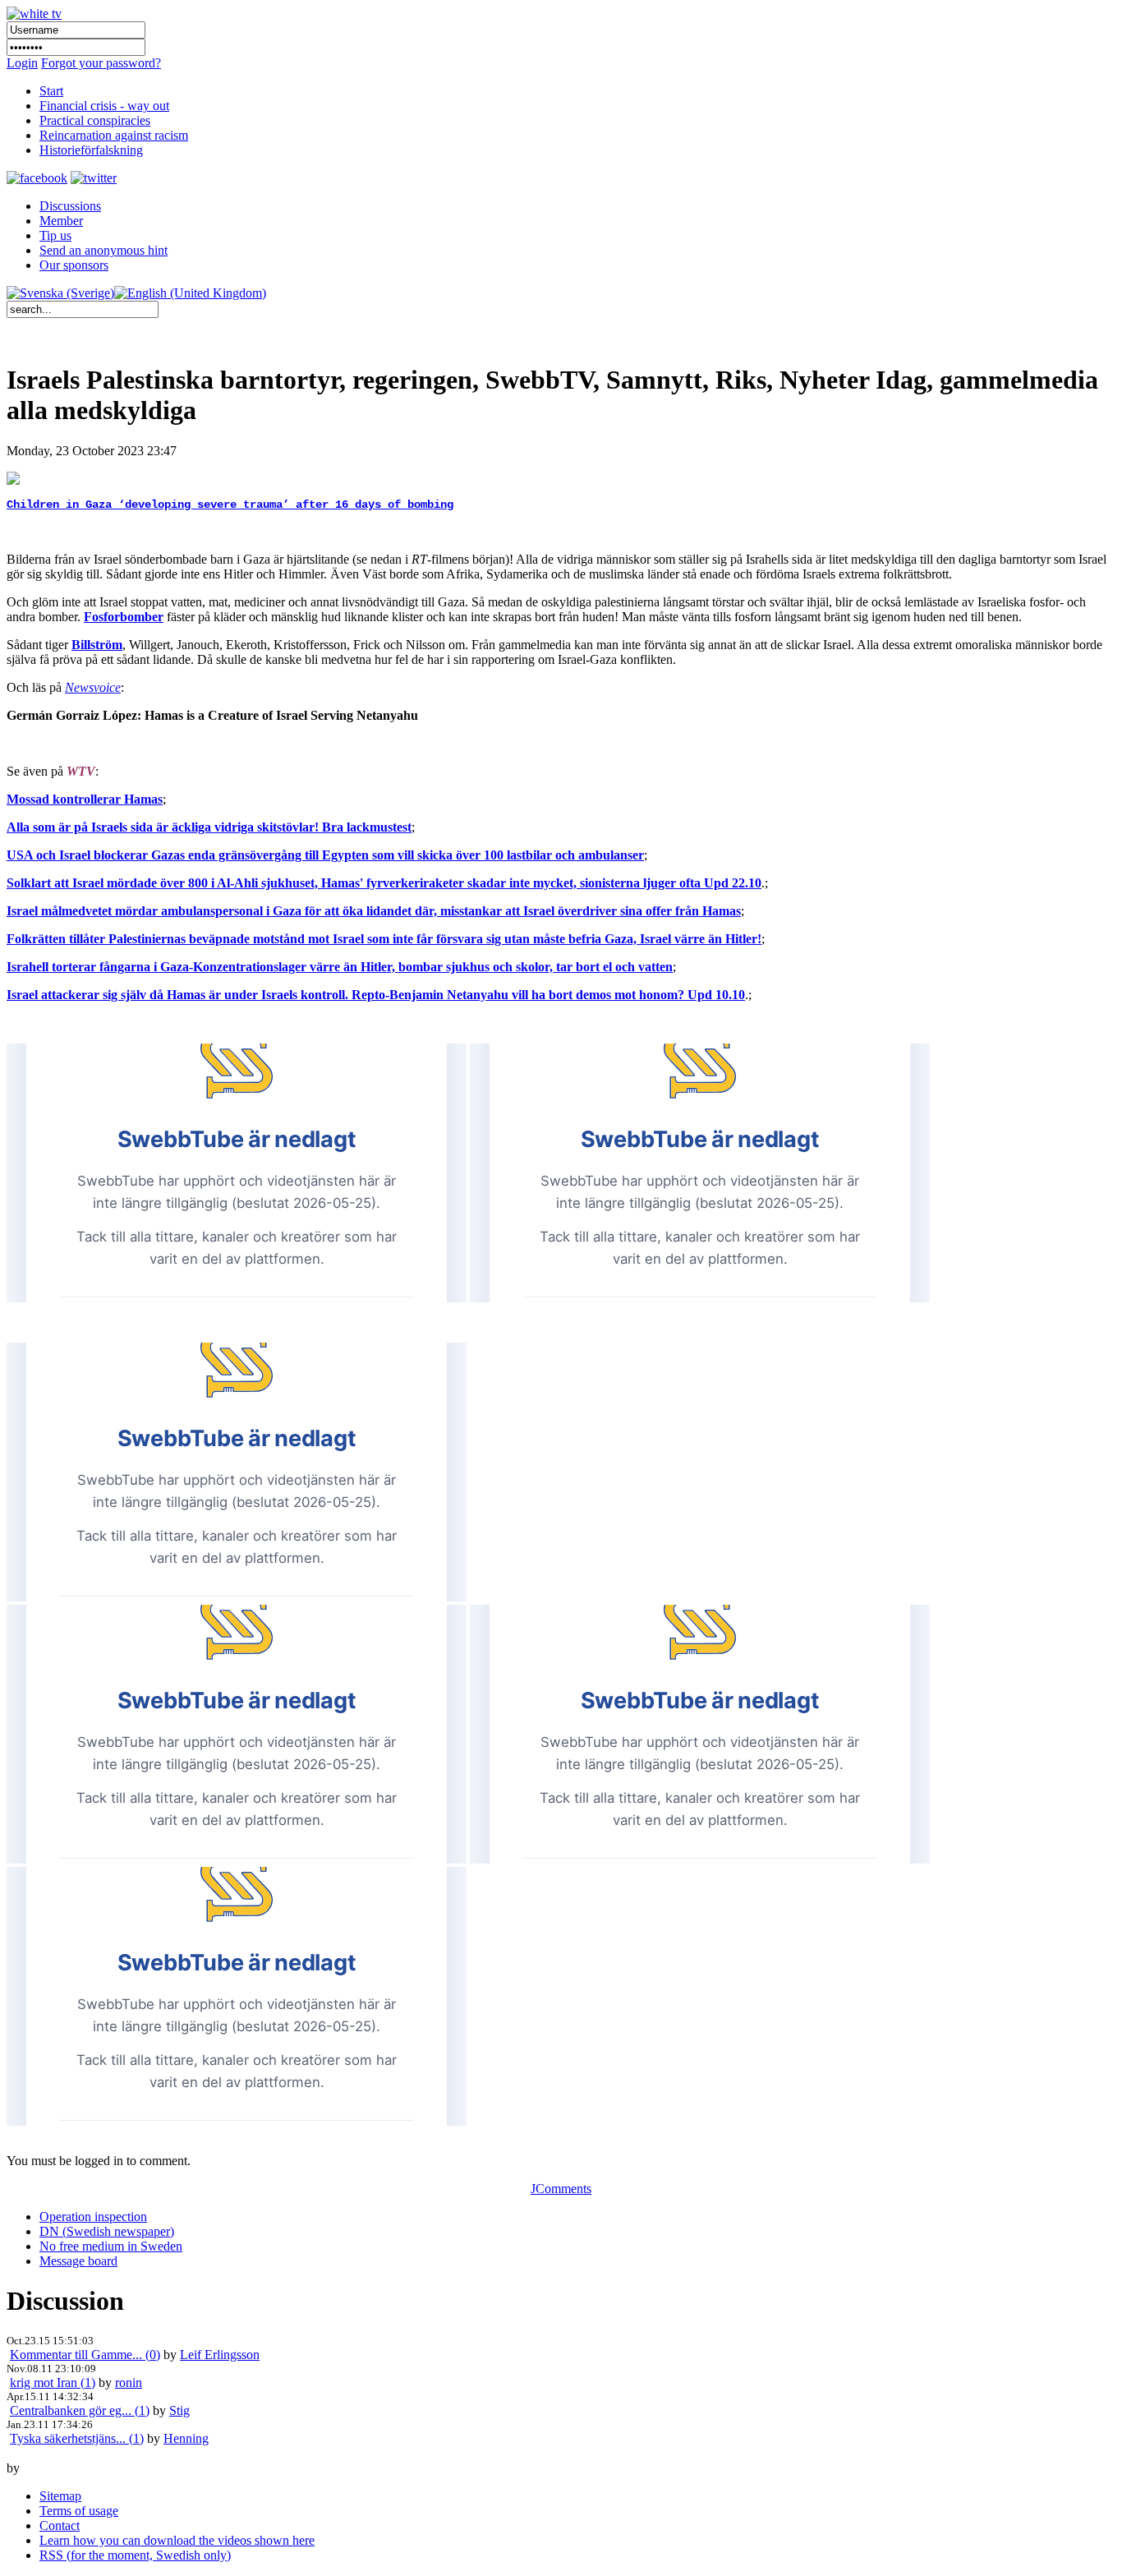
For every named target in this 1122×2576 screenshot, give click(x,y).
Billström (97, 645)
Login (22, 63)
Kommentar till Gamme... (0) (85, 2355)
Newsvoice (93, 687)
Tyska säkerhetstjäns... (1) (77, 2438)
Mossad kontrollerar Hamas (85, 799)
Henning (186, 2438)
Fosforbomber (124, 617)
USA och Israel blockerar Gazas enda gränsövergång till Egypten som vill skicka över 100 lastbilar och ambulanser (325, 855)
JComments (561, 2189)
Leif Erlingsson (220, 2355)
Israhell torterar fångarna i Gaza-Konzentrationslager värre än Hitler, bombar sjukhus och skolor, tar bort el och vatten (340, 967)
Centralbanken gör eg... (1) (80, 2410)
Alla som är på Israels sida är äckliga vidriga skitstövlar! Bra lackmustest (209, 827)
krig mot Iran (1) (53, 2382)
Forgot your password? (101, 63)
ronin (129, 2382)
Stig (179, 2410)
